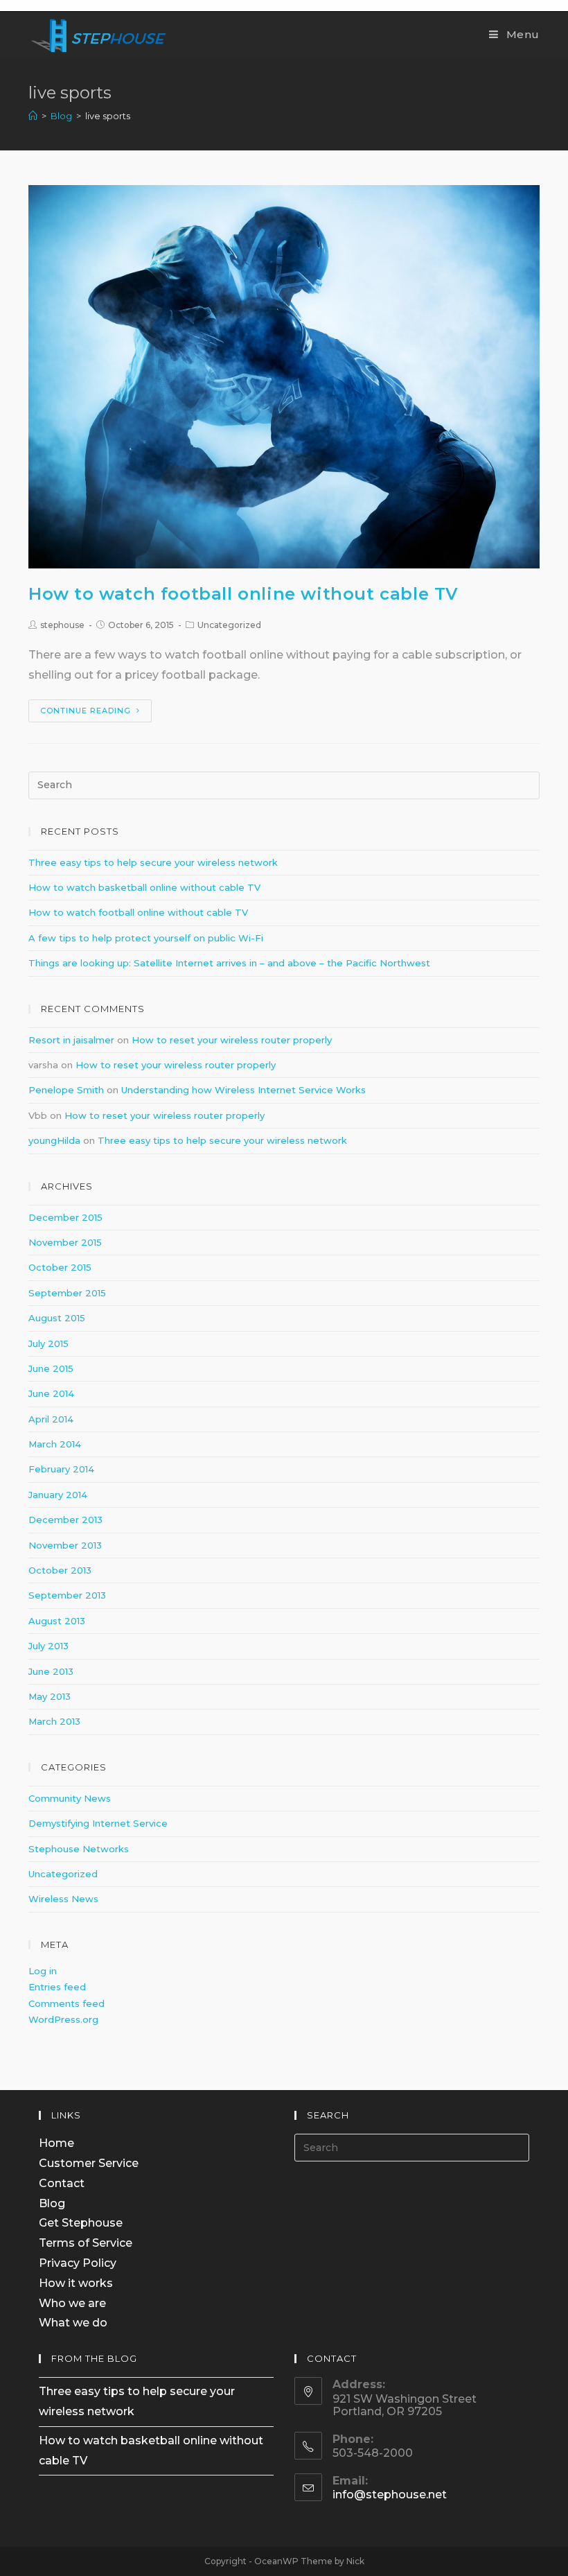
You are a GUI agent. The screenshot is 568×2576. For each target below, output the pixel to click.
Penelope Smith (66, 1090)
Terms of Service (86, 2243)
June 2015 (51, 1368)
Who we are (72, 2303)
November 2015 (65, 1242)
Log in (43, 1971)
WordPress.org (63, 2019)
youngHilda (54, 1140)
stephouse (62, 625)
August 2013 (57, 1621)
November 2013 (65, 1545)
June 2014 (51, 1393)
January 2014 (58, 1495)
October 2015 (60, 1267)
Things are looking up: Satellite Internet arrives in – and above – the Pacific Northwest (229, 963)
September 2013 (67, 1595)
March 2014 (55, 1444)
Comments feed (66, 2003)
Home (56, 2143)
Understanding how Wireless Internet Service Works (243, 1090)
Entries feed (57, 1987)
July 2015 (48, 1343)
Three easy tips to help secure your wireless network (153, 862)
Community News (70, 1798)
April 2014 (51, 1419)
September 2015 (67, 1293)
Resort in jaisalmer (71, 1040)
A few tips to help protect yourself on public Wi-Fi (146, 938)
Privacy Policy (78, 2263)
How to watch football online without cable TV (243, 594)
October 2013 (60, 1570)
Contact (62, 2183)
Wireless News (63, 1899)
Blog (52, 2203)
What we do (73, 2323)
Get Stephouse (81, 2223)
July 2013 (48, 1646)
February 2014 (61, 1469)
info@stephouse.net (390, 2495)
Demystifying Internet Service (98, 1823)
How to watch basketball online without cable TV (144, 887)
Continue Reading (86, 711)
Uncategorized (229, 625)
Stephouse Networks (79, 1849)
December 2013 (65, 1520)
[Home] (33, 116)
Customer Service (89, 2163)
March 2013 (54, 1721)
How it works (76, 2283)
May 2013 (50, 1696)
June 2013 (51, 1671)
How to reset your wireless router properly (232, 1040)
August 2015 (57, 1318)
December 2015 (65, 1217)
